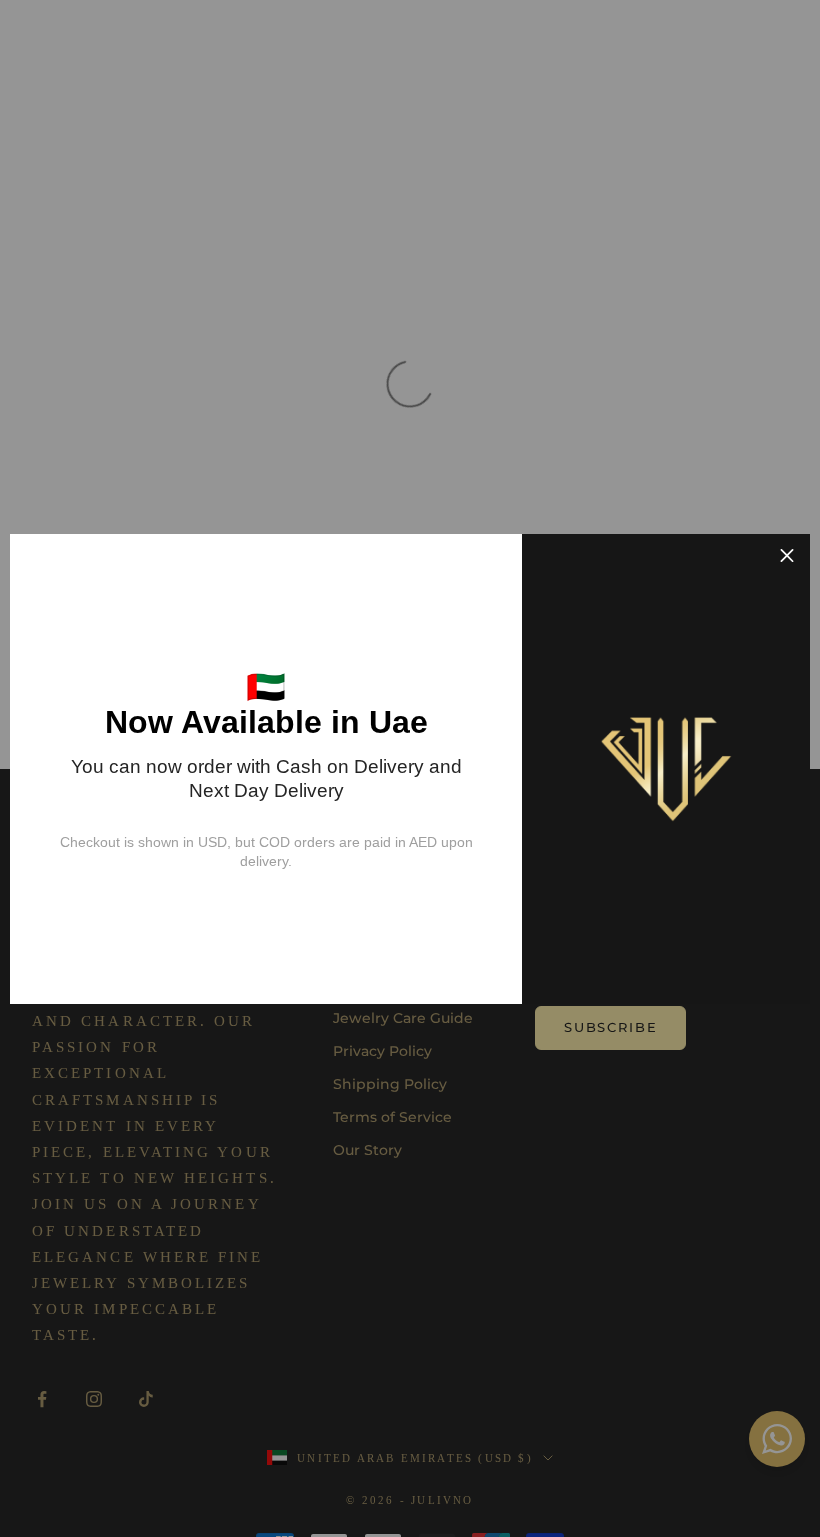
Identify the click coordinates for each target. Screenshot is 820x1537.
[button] (787, 557)
